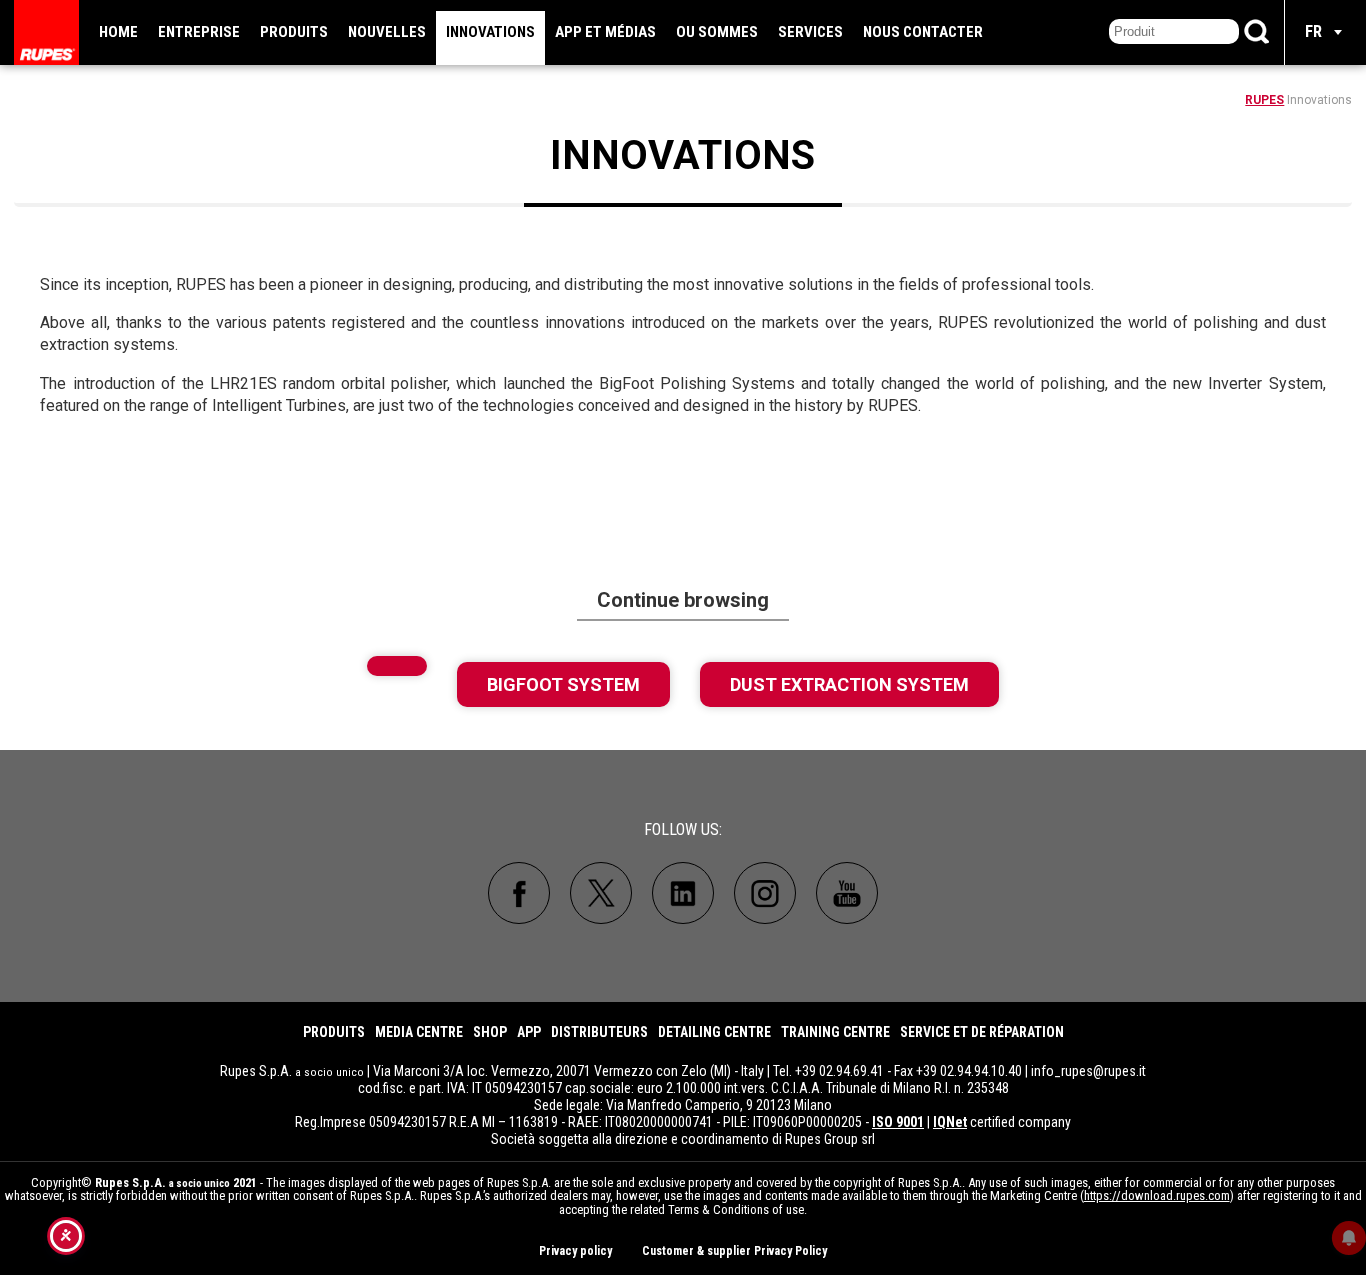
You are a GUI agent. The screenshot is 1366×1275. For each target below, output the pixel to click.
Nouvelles (387, 32)
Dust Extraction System (849, 684)
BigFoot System (563, 684)
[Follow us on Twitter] (601, 893)
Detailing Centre (714, 1032)
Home (118, 32)
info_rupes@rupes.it (1088, 1071)
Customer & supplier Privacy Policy (734, 1251)
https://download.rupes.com (1157, 1195)
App (529, 1032)
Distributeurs (599, 1032)
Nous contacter (923, 32)
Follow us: (683, 829)
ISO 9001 (898, 1122)
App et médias (605, 32)
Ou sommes (717, 32)
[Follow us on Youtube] (847, 893)
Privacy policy (575, 1251)
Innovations (490, 32)
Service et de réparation (982, 1032)
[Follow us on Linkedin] (683, 893)
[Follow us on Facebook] (519, 893)
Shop (490, 1032)
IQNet (950, 1122)
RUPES (1264, 100)
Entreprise (199, 32)
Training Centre (835, 1032)
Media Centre (419, 1032)
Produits (294, 32)
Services (810, 32)
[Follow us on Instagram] (765, 893)
